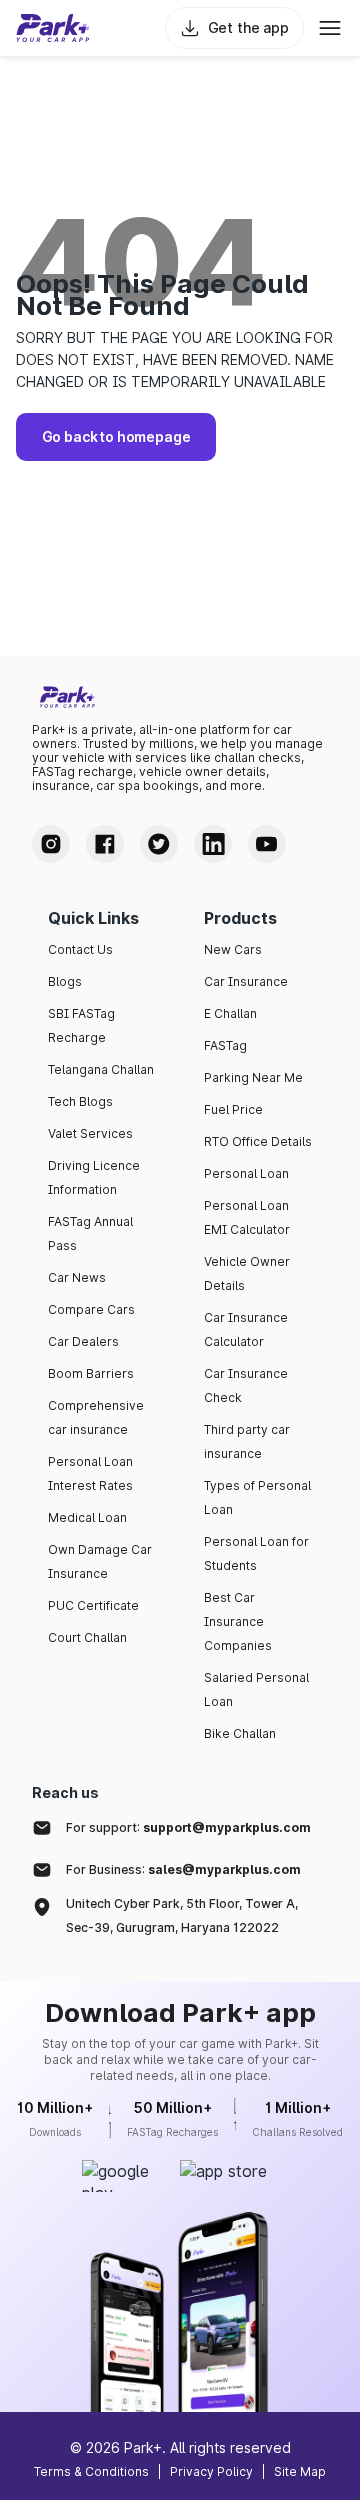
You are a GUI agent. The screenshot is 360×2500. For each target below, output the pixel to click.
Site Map (300, 2471)
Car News (77, 1277)
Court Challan (87, 1637)
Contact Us (80, 949)
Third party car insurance (247, 1441)
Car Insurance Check (246, 1385)
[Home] (53, 28)
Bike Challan (240, 1733)
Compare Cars (91, 1309)
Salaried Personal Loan (256, 1689)
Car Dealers (83, 1341)
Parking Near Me (253, 1077)
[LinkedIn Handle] (213, 844)
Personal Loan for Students (256, 1553)
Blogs (65, 981)
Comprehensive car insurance (96, 1417)
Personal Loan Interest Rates (90, 1473)
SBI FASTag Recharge (81, 1025)
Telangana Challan (101, 1069)
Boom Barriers (91, 1373)
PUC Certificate (93, 1605)
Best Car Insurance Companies (238, 1621)
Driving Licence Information (94, 1177)
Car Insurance (246, 981)
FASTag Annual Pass (90, 1233)
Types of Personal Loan (257, 1497)
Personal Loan (246, 1173)
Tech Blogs (80, 1101)
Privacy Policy (211, 2471)
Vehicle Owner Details (247, 1273)
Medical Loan (87, 1517)
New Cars (233, 949)
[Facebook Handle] (105, 844)
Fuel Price (233, 1109)
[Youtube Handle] (267, 844)
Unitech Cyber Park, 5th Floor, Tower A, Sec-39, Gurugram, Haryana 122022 (182, 1915)
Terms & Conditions (91, 2471)
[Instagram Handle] (51, 844)
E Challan (230, 1013)
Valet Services (90, 1133)
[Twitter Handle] (159, 844)
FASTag (225, 1045)
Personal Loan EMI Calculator (247, 1217)
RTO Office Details (258, 1141)
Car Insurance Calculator (246, 1329)
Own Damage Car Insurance (100, 1561)
